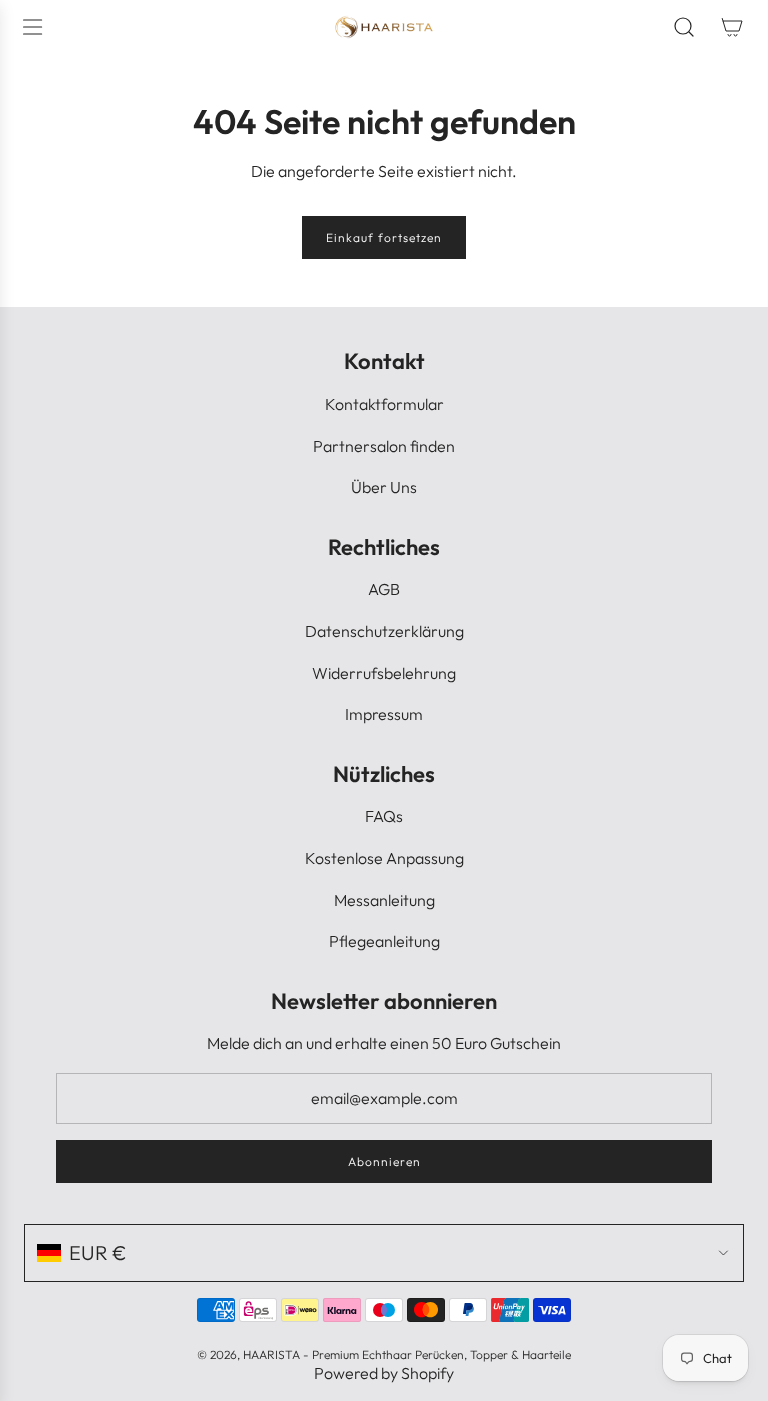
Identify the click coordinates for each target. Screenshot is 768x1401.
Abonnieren (384, 1161)
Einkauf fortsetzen (384, 237)
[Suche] (684, 27)
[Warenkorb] (732, 27)
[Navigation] (32, 27)
